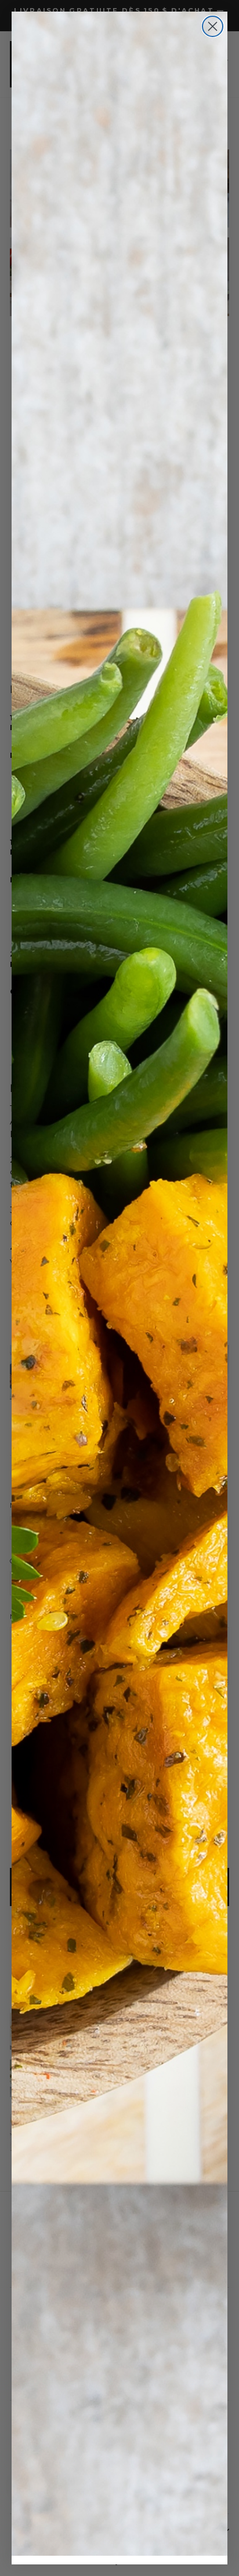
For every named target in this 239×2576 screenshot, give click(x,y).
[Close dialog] (213, 26)
